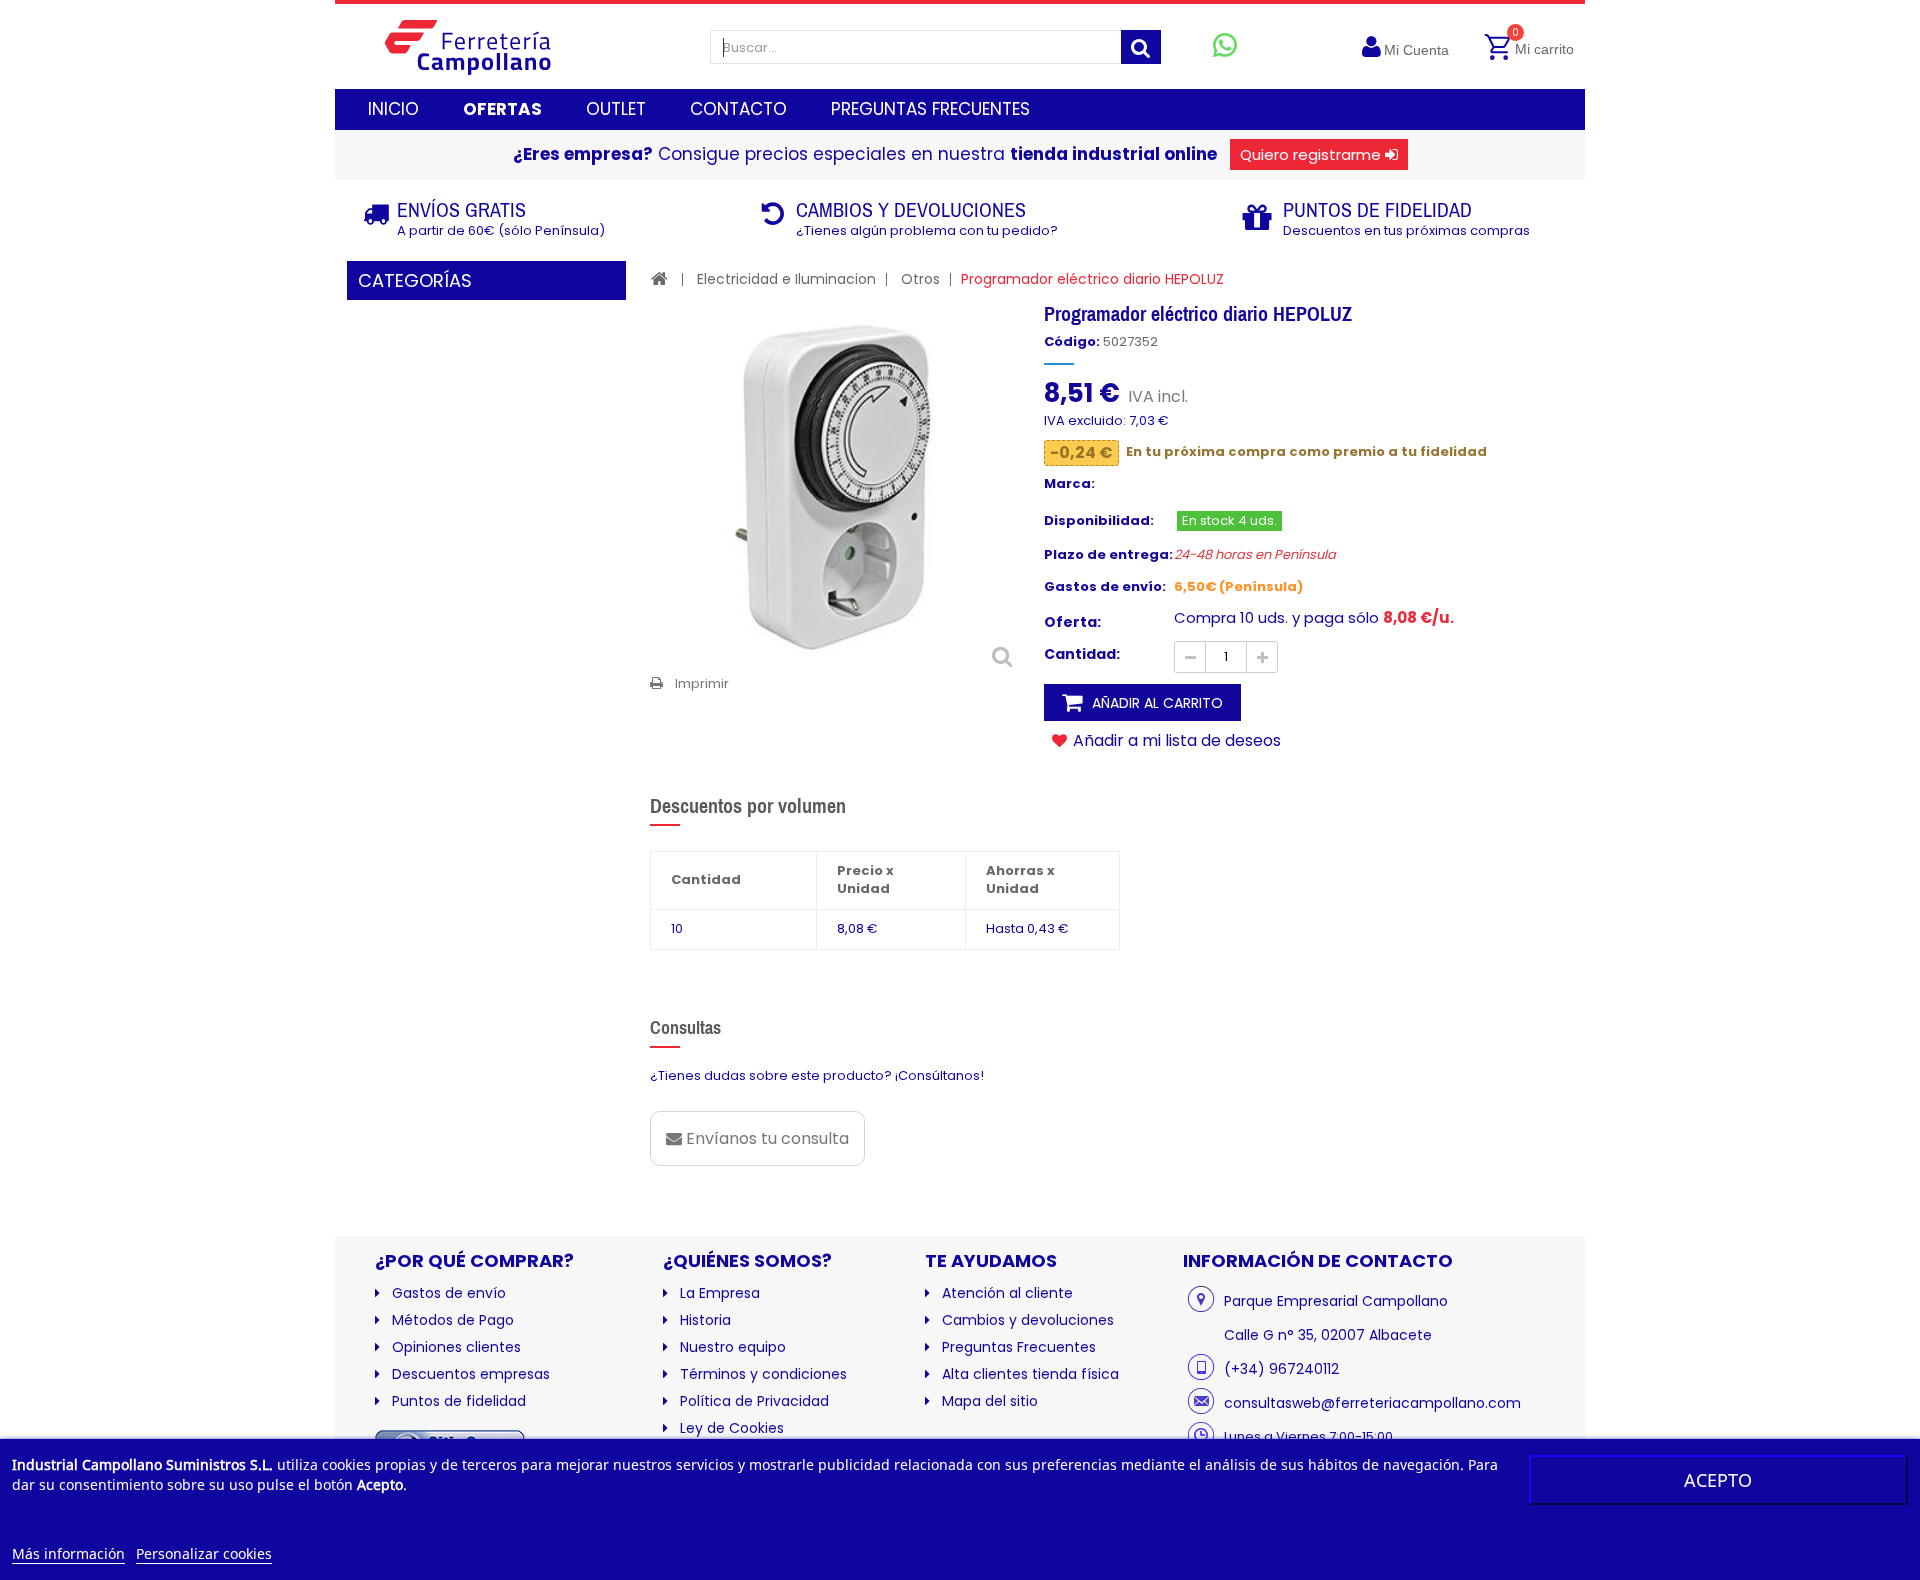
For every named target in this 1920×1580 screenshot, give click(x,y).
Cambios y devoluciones (1028, 1320)
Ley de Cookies (732, 1428)
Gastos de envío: (1105, 587)
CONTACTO (738, 109)
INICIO (393, 109)
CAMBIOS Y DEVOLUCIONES (911, 209)
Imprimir (702, 683)
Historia (705, 1320)
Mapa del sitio (990, 1401)
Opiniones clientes (456, 1347)
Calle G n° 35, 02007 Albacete (1328, 1335)
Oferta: (1072, 622)
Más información (68, 1553)
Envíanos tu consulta (765, 1138)
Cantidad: (1082, 654)
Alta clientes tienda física (1030, 1374)
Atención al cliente (1007, 1293)
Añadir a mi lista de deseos (1175, 740)
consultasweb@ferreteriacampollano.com (1372, 1403)
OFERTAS (502, 109)
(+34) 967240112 (1281, 1369)
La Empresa (720, 1293)
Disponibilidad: (1099, 521)
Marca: (1069, 484)
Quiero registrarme (1310, 154)
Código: (1072, 342)
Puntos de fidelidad (459, 1401)
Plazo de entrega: (1108, 555)
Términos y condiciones (763, 1374)
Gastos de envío (449, 1293)
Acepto (1718, 1480)
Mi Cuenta (1416, 50)
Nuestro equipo (733, 1347)
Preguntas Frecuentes (1019, 1347)
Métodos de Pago (453, 1320)
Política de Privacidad (754, 1401)
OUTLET (616, 109)
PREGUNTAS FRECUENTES (930, 109)
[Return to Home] (659, 278)
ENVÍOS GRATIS (461, 209)
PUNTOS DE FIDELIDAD (1377, 209)
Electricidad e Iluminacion (786, 279)
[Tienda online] (483, 46)
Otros (920, 279)
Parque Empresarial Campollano (1336, 1301)
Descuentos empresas (471, 1374)
